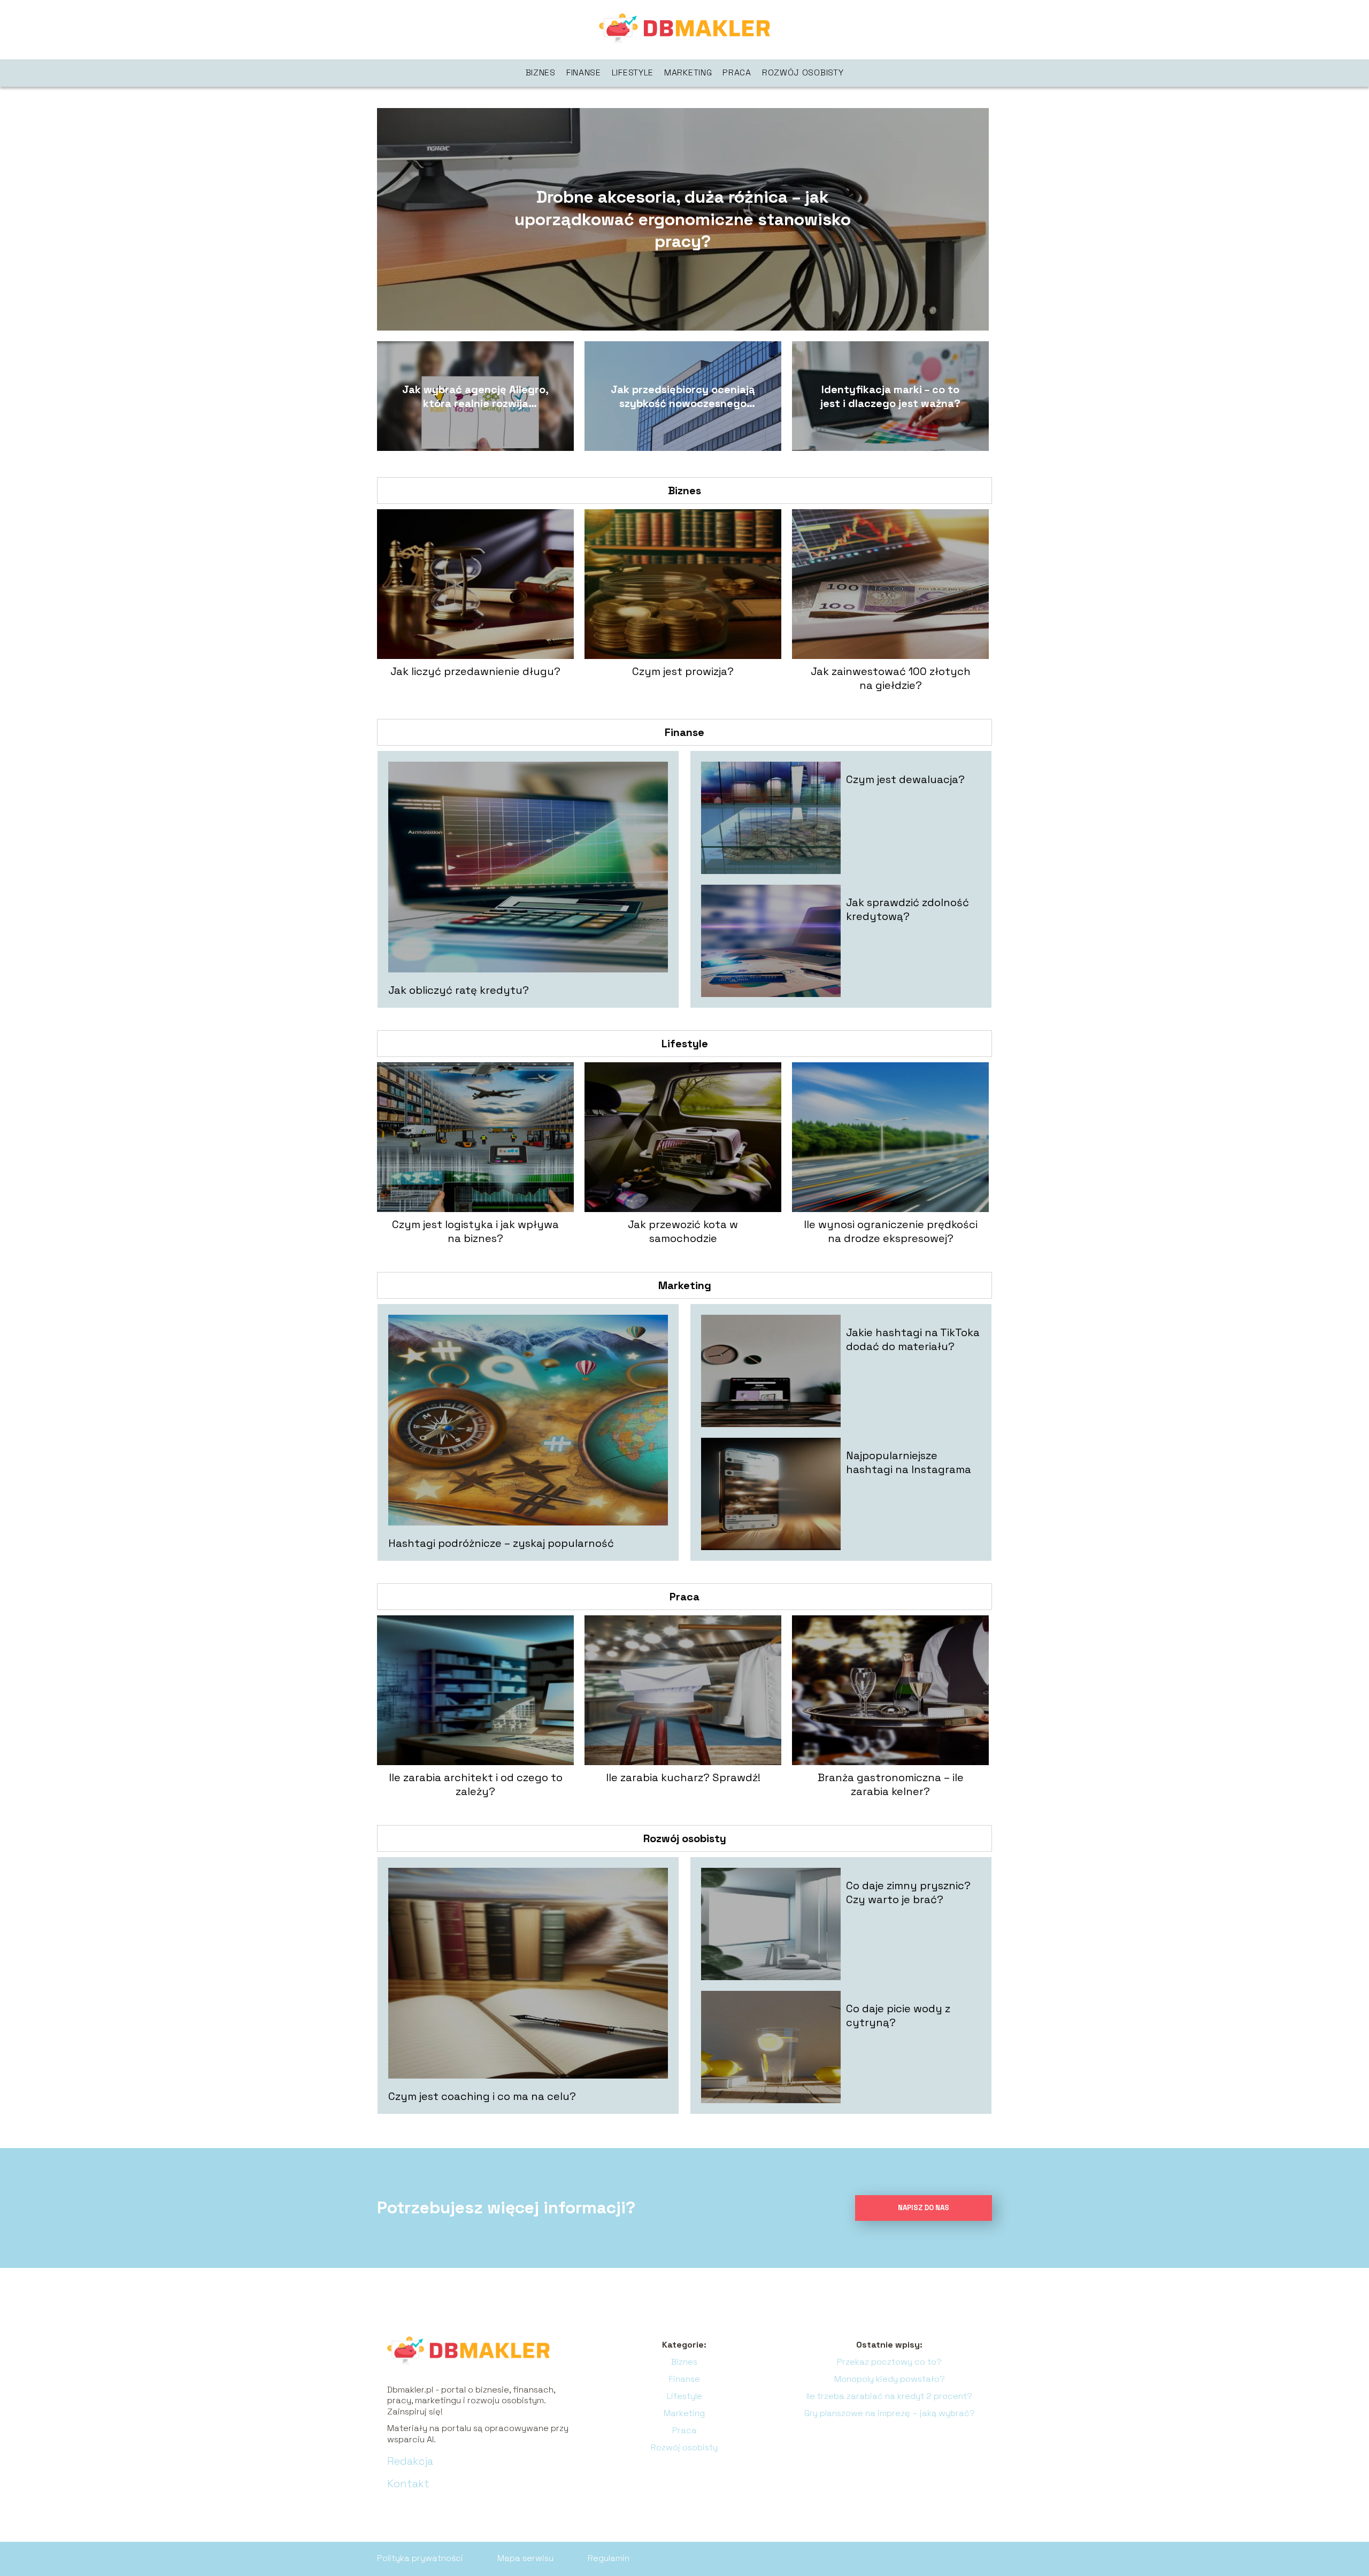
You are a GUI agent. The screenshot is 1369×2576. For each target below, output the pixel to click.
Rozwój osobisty (803, 72)
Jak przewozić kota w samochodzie (683, 1231)
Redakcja (410, 2461)
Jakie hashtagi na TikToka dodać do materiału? (913, 1339)
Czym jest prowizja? (683, 671)
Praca (737, 72)
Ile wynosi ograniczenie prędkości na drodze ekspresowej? (891, 1231)
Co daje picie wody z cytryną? (898, 2015)
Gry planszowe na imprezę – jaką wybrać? (890, 2413)
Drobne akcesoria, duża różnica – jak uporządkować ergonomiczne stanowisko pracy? (683, 219)
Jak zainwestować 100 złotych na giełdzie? (891, 678)
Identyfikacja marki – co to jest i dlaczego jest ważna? (890, 396)
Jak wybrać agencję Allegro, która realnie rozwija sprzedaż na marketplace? (475, 396)
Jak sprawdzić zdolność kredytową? (907, 909)
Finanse (584, 72)
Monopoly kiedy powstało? (890, 2379)
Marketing (688, 72)
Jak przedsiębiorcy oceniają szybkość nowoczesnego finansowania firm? (683, 396)
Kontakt (408, 2483)
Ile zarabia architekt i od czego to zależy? (476, 1784)
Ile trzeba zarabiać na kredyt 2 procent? (889, 2396)
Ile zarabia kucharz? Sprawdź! (683, 1777)
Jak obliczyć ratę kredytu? (459, 990)
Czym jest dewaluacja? (905, 779)
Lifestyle (633, 72)
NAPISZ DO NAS (924, 2208)
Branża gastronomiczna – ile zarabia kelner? (891, 1784)
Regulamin (609, 2558)
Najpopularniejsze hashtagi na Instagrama (909, 1462)
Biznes (541, 72)
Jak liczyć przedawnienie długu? (475, 671)
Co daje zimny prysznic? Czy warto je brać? (908, 1892)
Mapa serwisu (525, 2558)
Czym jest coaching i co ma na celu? (482, 2096)
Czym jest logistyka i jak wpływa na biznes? (475, 1231)
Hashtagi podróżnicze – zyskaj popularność (501, 1543)
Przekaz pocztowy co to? (889, 2362)
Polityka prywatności (420, 2558)
